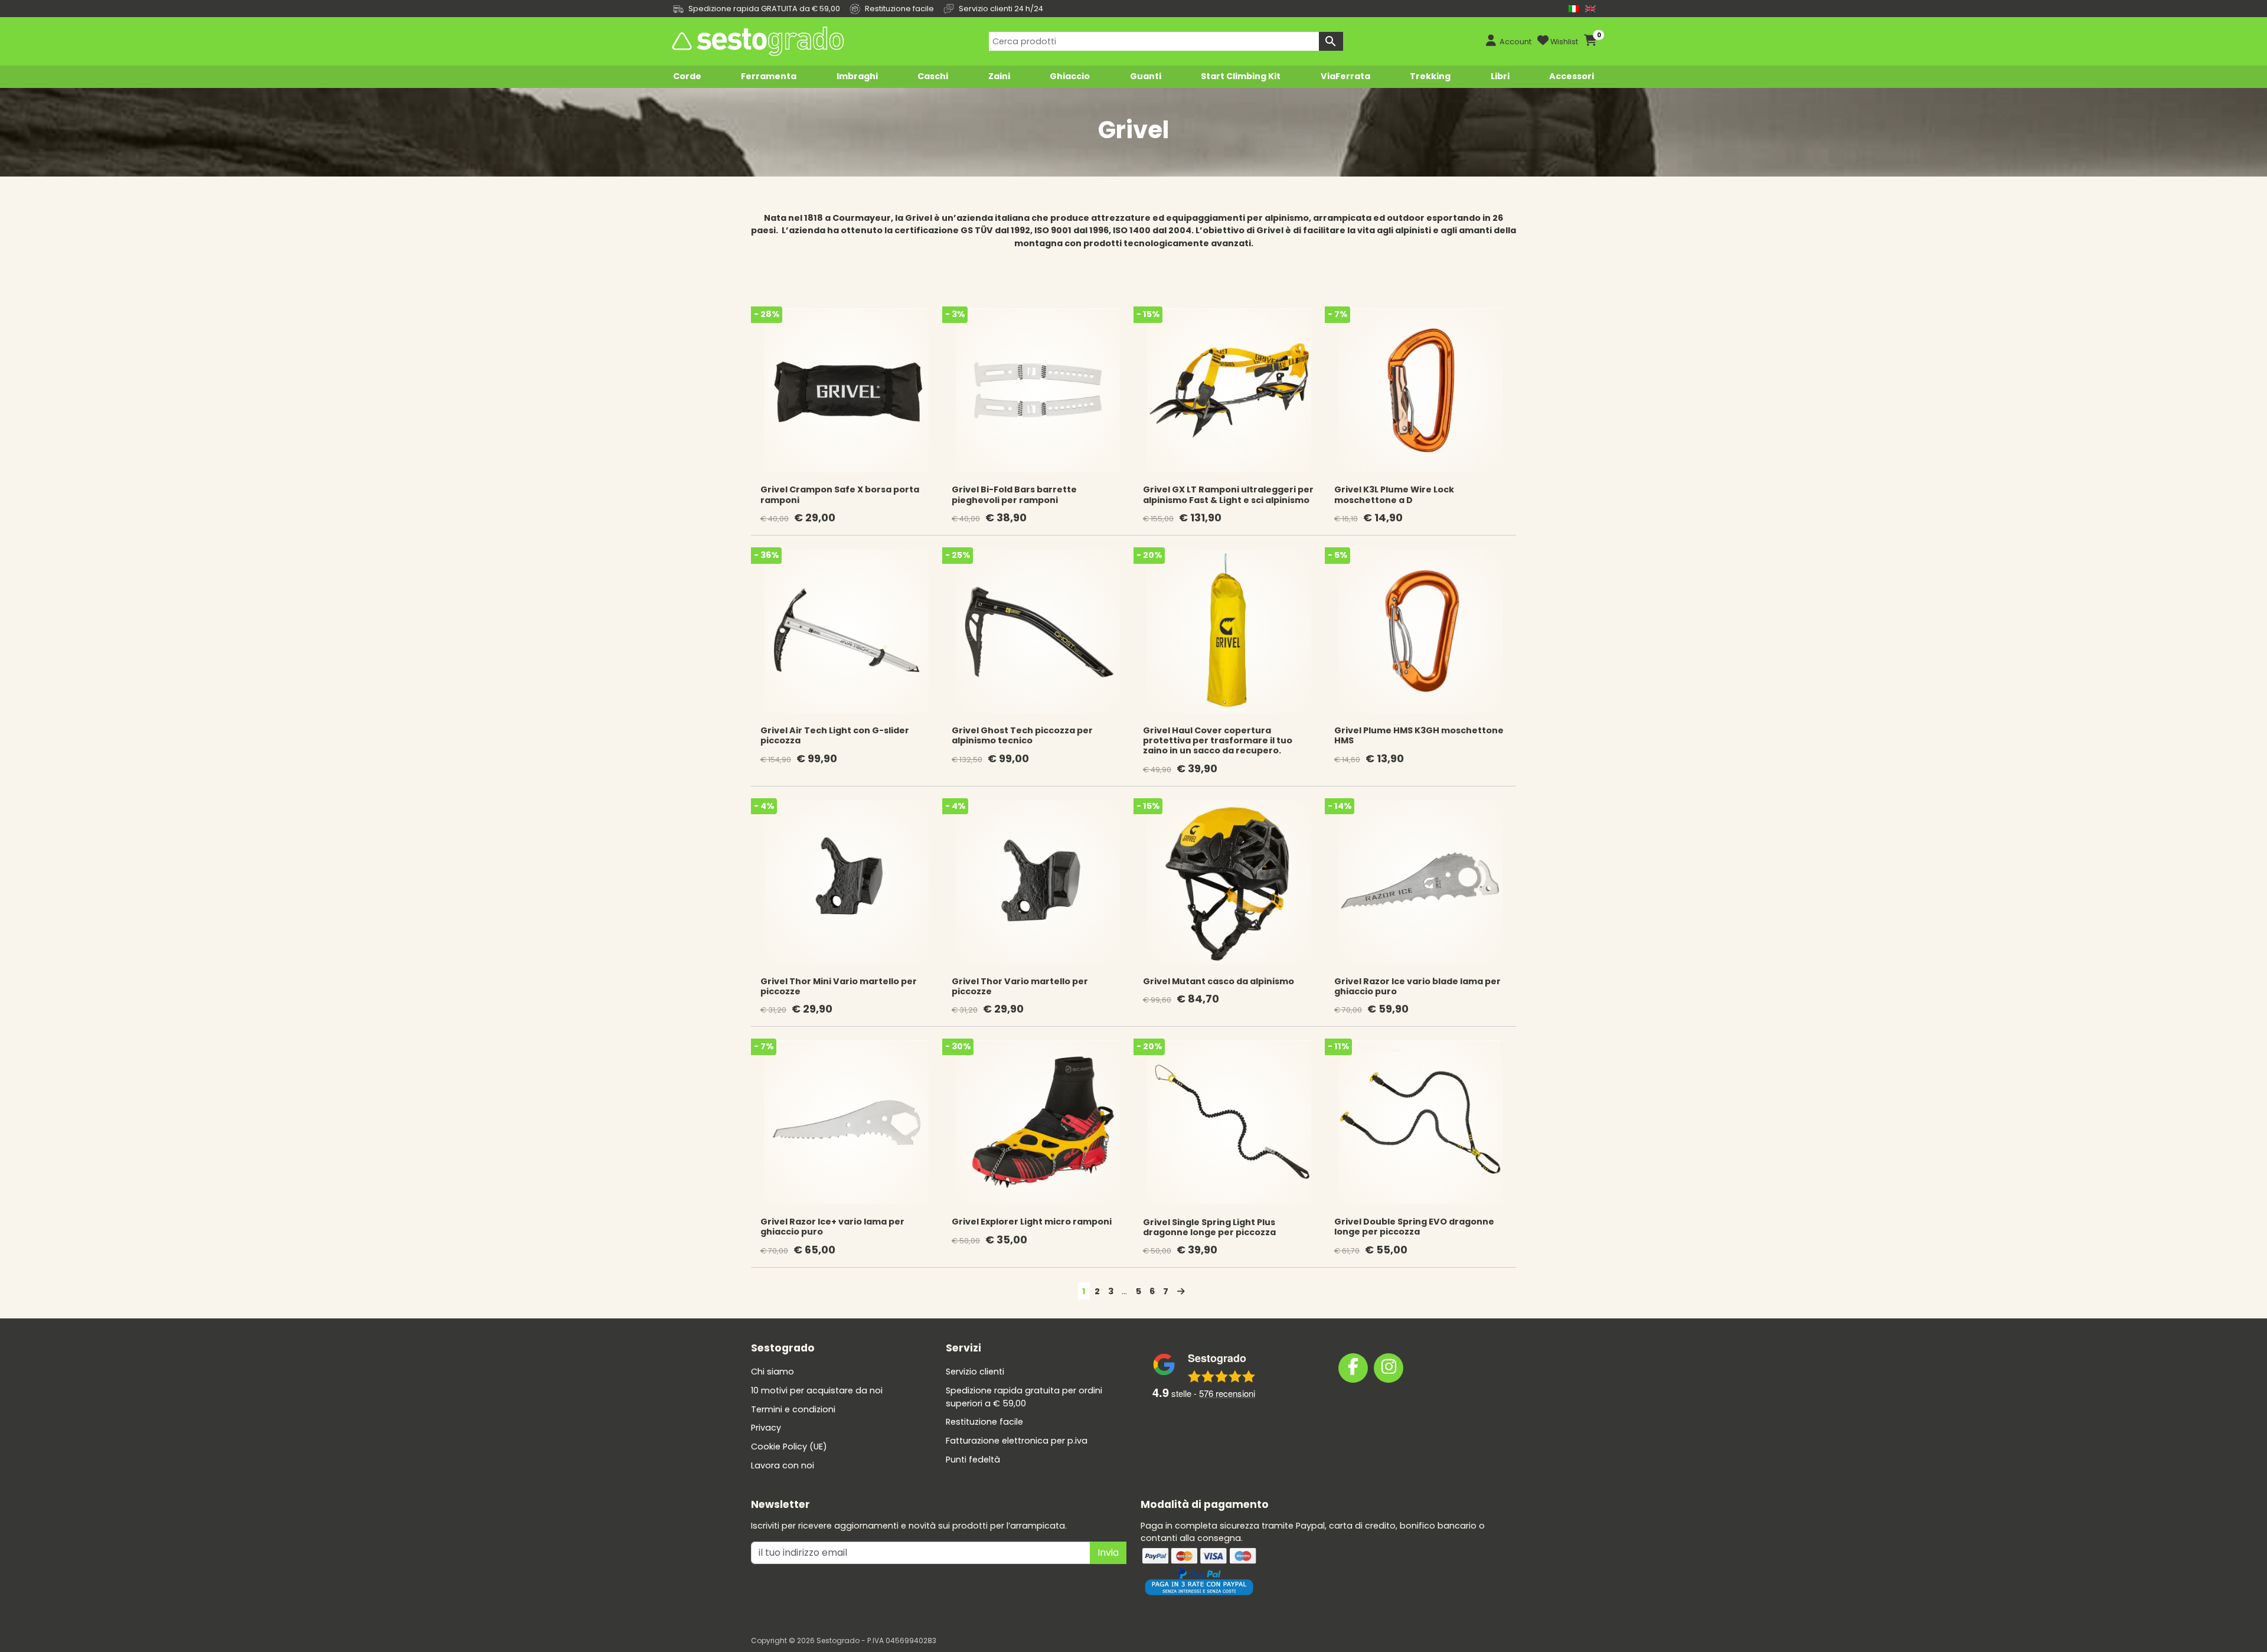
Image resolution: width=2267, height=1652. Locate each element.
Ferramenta (769, 76)
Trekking (1430, 76)
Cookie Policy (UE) (789, 1447)
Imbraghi (857, 76)
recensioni (1227, 1393)
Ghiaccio (1070, 76)
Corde (687, 76)
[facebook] (1353, 1368)
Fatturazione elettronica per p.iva (1017, 1441)
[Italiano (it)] (1574, 9)
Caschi (933, 76)
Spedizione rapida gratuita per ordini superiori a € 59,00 (1024, 1397)
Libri (1500, 76)
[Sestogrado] (757, 41)
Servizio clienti (975, 1372)
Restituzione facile (984, 1422)
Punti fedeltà (973, 1460)
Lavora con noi (783, 1465)
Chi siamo (772, 1372)
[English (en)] (1590, 9)
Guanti (1146, 76)
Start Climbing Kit (1241, 76)
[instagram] (1389, 1368)
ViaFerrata (1345, 76)
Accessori (1572, 76)
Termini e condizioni (793, 1409)
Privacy (766, 1428)
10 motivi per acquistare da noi (817, 1390)
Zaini (999, 76)
